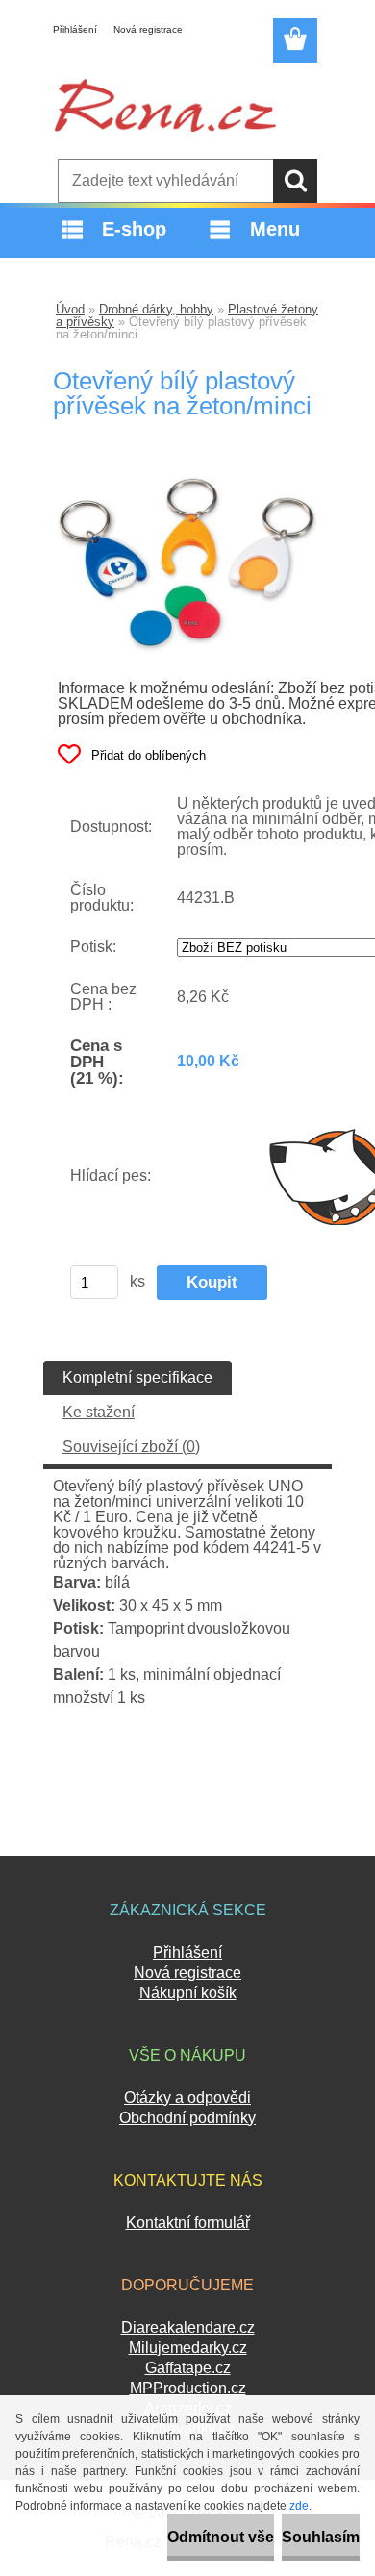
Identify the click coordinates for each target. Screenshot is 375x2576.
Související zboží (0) (131, 1447)
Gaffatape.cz (188, 2368)
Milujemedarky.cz (188, 2348)
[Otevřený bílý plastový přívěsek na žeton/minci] (187, 484)
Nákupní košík (188, 1993)
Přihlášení (75, 29)
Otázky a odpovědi (187, 2098)
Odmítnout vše (221, 2537)
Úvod (70, 309)
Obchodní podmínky (187, 2118)
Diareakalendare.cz (188, 2327)
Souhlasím (321, 2537)
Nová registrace (148, 29)
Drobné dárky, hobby (156, 309)
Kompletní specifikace (137, 1377)
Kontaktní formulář (188, 2223)
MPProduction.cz (188, 2388)
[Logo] (165, 105)
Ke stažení (99, 1412)
